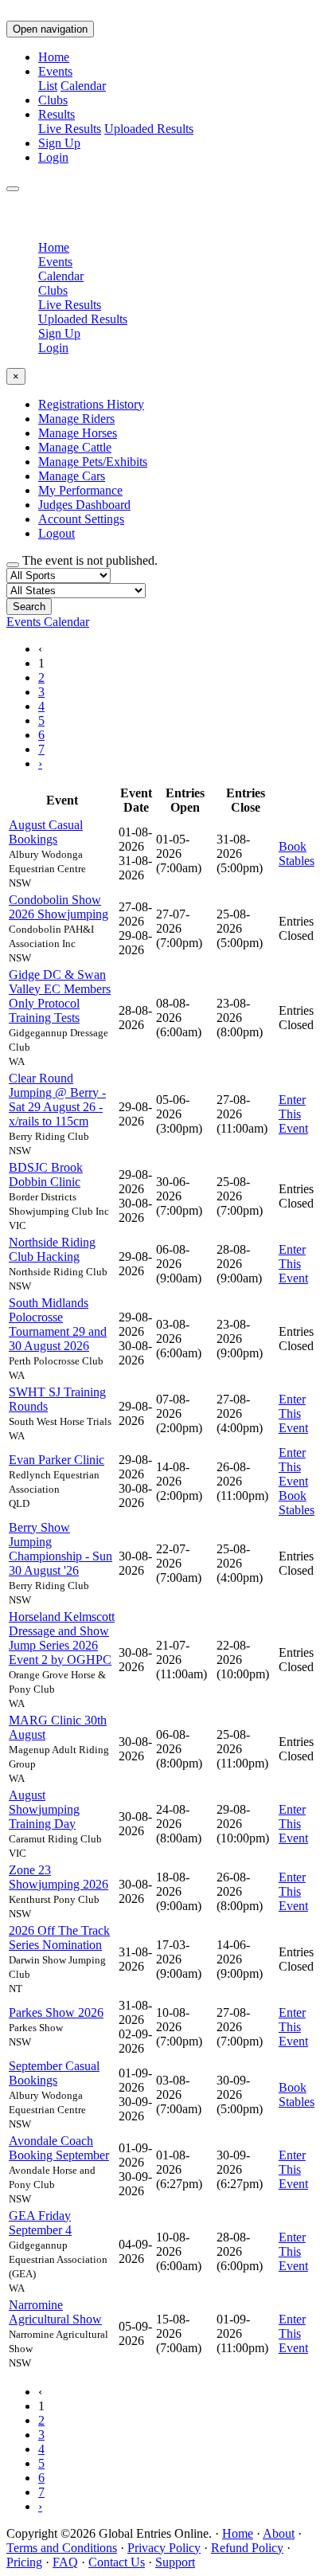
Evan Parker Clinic (57, 1460)
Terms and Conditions (62, 2548)
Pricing (24, 2562)
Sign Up (59, 143)
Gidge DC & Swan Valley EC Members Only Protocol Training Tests (60, 996)
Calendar (83, 86)
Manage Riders (76, 419)
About (279, 2533)
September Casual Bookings (54, 2073)
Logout (57, 533)
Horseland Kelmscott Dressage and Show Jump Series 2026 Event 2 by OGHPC (62, 1638)
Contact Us (117, 2562)
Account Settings (81, 519)
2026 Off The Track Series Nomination (59, 1938)
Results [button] (57, 114)
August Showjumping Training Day (44, 1809)
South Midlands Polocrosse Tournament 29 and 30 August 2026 (58, 1324)
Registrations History (91, 404)
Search (29, 607)
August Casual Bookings (46, 832)
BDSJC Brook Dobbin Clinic (46, 1174)
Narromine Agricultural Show (55, 2312)
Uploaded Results (149, 129)
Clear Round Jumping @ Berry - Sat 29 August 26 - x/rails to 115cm (57, 1100)
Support (175, 2562)
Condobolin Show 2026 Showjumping (59, 907)
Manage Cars (72, 476)
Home (54, 57)
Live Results (70, 129)
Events (55, 262)
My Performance (80, 490)
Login (53, 157)
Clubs (53, 100)
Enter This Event (293, 1114)
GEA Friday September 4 (40, 2223)
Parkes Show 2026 (56, 2012)
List (48, 86)
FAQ (65, 2562)
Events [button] (55, 71)
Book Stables (297, 853)
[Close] (13, 189)
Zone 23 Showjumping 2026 (59, 1877)
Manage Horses (78, 433)
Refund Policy (247, 2548)
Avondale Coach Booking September (59, 2148)
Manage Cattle (75, 447)
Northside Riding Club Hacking (52, 1249)
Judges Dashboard (84, 505)
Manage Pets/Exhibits (93, 462)
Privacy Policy (164, 2548)
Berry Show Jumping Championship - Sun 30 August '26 (61, 1549)
